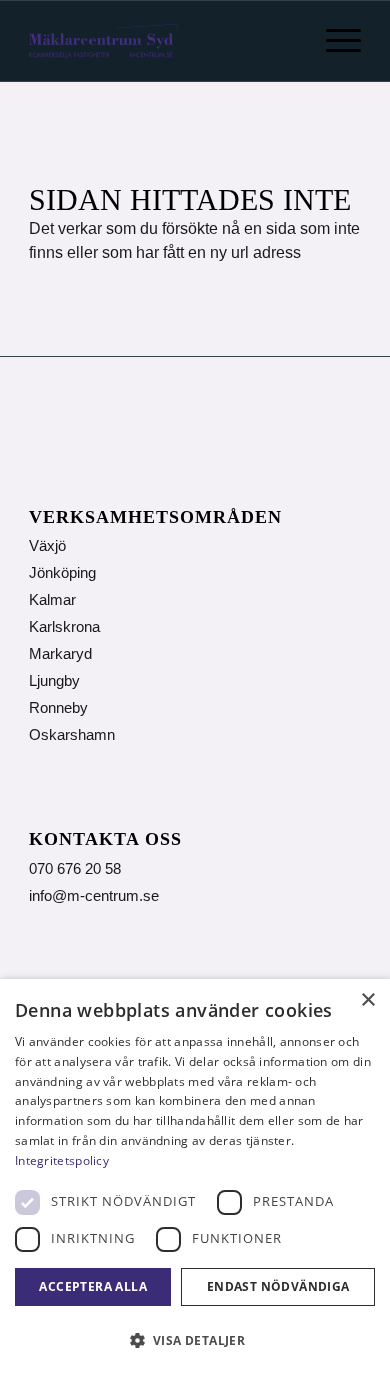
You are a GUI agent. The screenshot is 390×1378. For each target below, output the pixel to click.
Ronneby (58, 707)
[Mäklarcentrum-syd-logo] (103, 41)
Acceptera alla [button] (93, 1286)
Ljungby (54, 680)
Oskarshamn (72, 734)
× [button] (367, 1000)
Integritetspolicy (62, 1160)
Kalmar (52, 599)
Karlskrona (64, 626)
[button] (195, 1341)
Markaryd (60, 653)
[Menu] (333, 41)
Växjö (47, 545)
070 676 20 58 (75, 868)
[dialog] (195, 1178)
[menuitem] (333, 41)
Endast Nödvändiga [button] (278, 1286)
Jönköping (62, 572)
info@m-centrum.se (94, 895)
